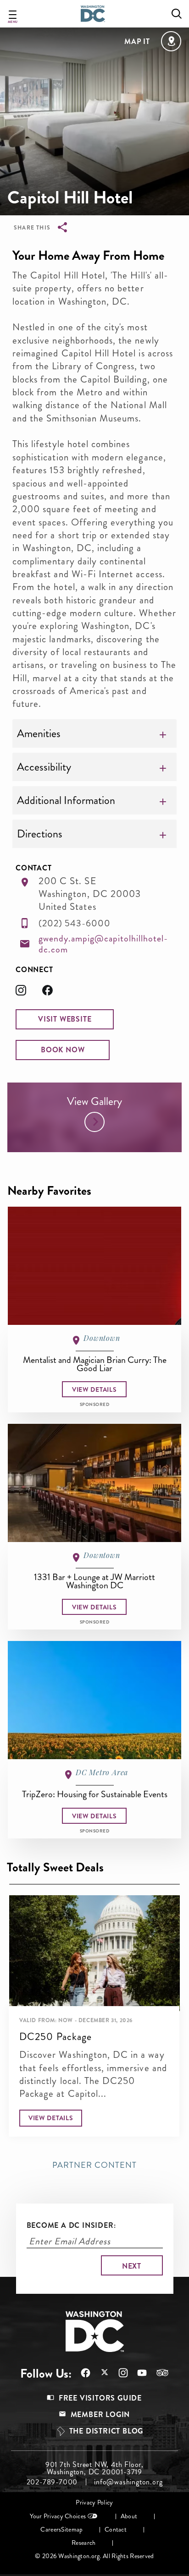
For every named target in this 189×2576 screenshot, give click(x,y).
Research (83, 2543)
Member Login (100, 2415)
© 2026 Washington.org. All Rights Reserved (94, 2556)
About (129, 2516)
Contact (116, 2530)
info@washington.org (128, 2482)
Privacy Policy (94, 2502)
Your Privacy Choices (58, 2516)
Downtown (102, 1338)
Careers (51, 2530)
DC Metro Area (102, 1772)
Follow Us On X (100, 2373)
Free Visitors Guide (100, 2398)
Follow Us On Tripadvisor (158, 2373)
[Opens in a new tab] (29, 993)
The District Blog (106, 2431)
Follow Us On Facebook (81, 2373)
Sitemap (72, 2530)
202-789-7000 (52, 2482)
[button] (65, 1019)
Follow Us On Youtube (137, 2373)
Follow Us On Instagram (119, 2373)
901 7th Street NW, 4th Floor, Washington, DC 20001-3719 (94, 2468)
